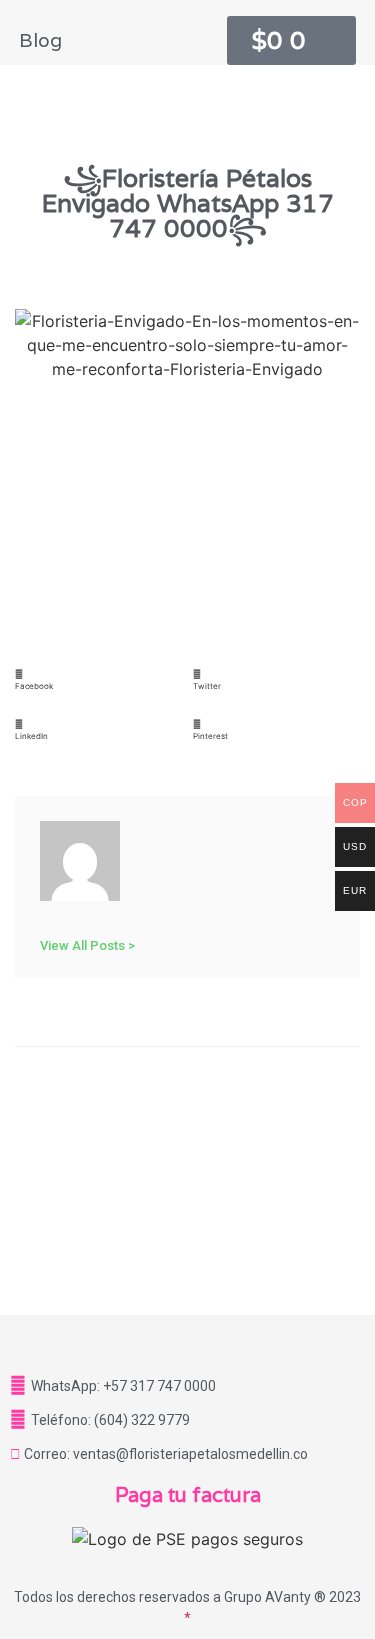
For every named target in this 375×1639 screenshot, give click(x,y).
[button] (99, 688)
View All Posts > (87, 945)
